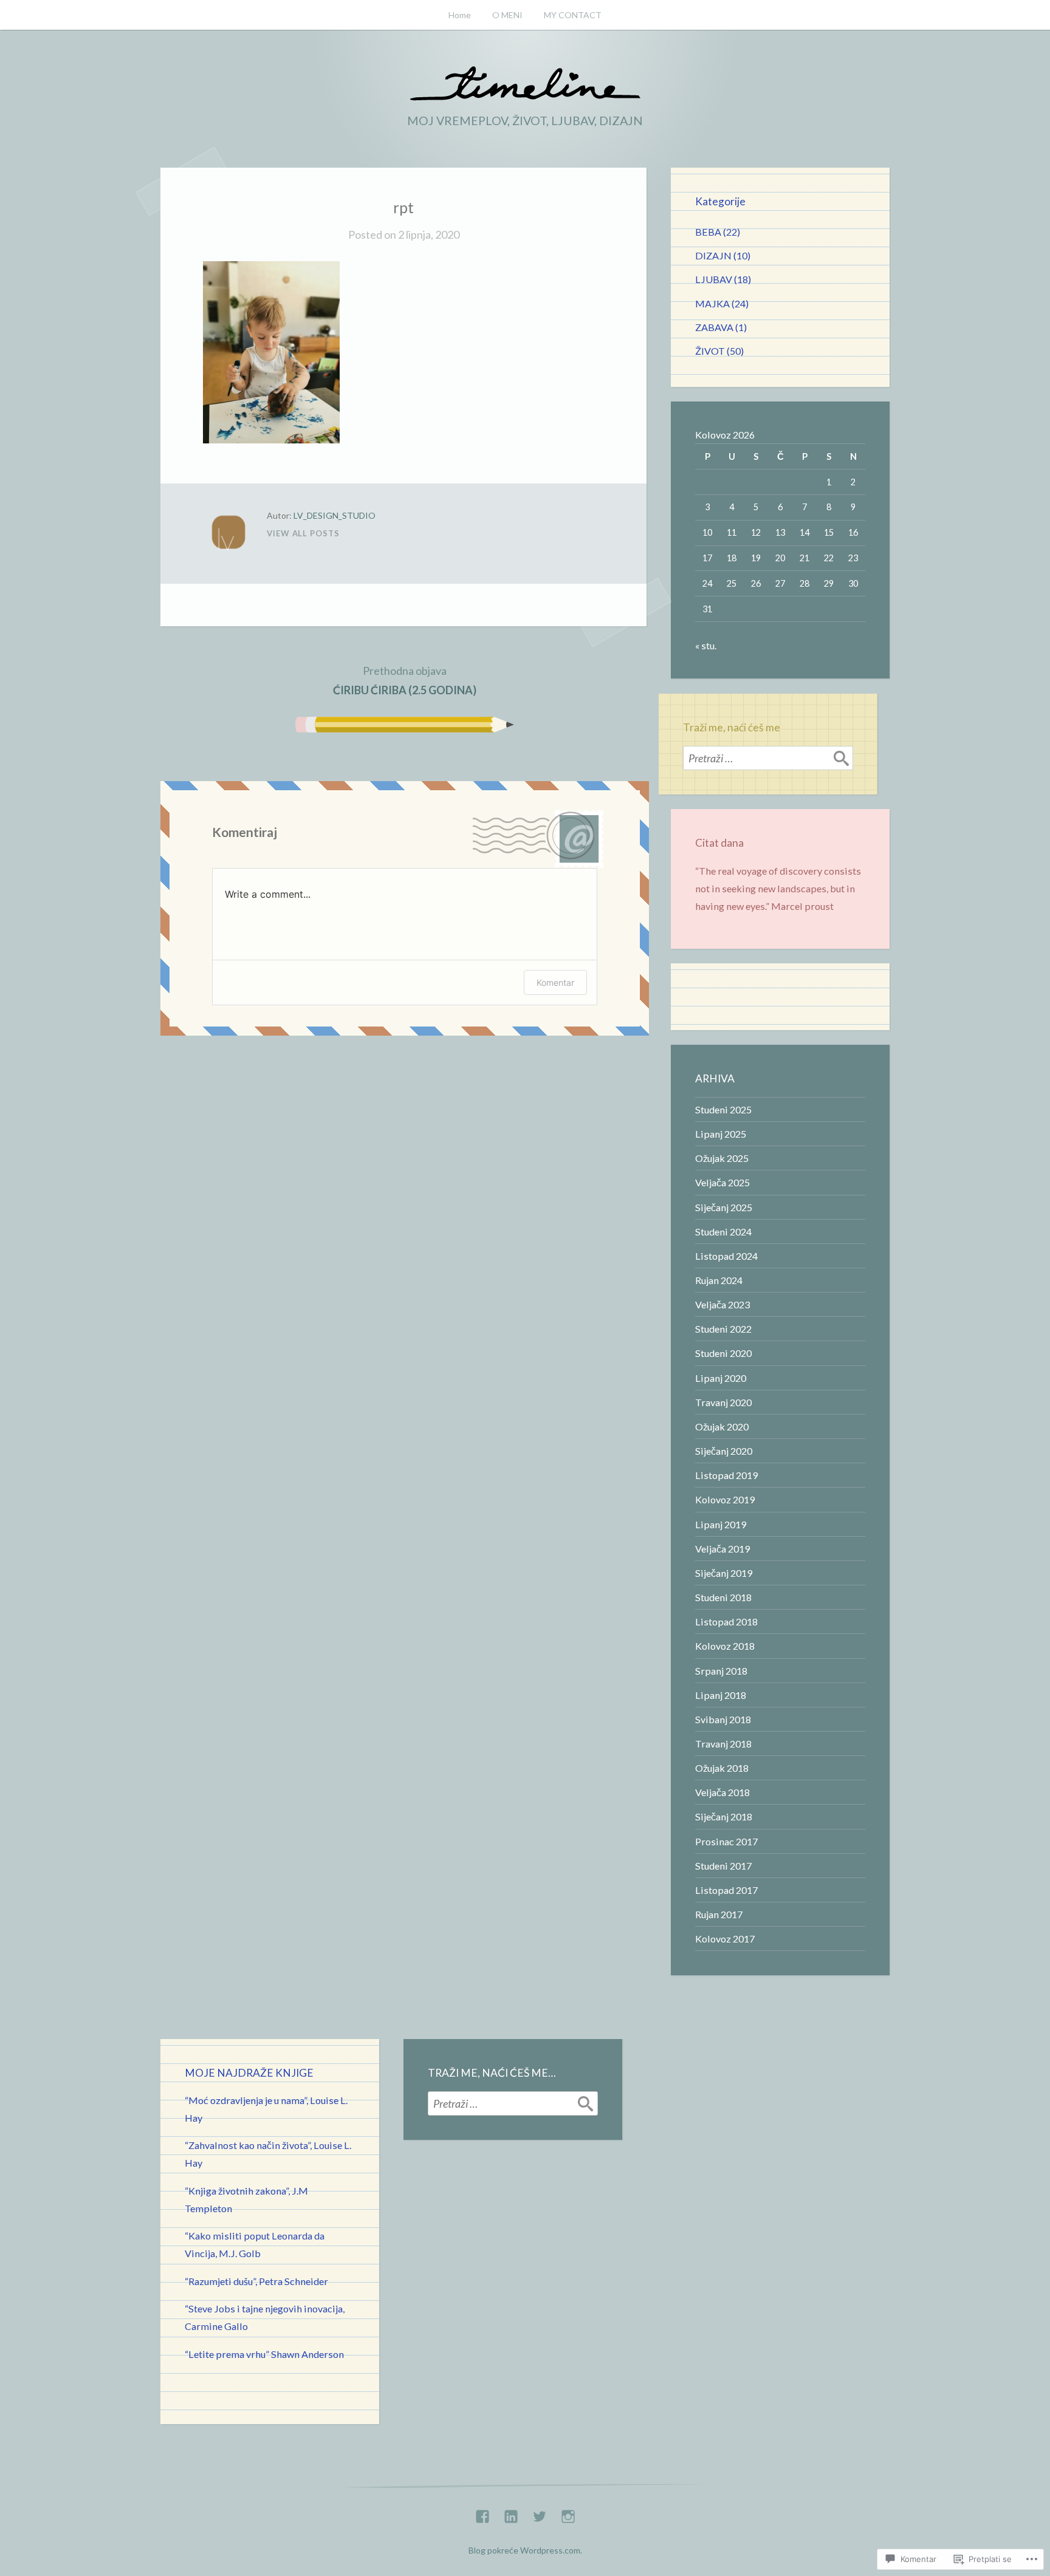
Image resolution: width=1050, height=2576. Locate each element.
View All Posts (303, 533)
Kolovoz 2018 (725, 1646)
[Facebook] (482, 2513)
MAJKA (712, 303)
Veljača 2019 (722, 1549)
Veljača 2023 (722, 1304)
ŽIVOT (710, 351)
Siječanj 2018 (724, 1816)
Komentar (555, 982)
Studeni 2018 (723, 1597)
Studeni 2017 (723, 1866)
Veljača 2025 (722, 1182)
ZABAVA (714, 327)
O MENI (507, 15)
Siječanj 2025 (724, 1207)
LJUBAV (714, 279)
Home (460, 15)
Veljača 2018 (722, 1792)
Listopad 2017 (726, 1890)
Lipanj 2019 (721, 1524)
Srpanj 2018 (721, 1671)
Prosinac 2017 (726, 1841)
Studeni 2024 (723, 1232)
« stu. (706, 645)
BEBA (708, 232)
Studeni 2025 (723, 1109)
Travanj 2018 (723, 1744)
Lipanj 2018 (721, 1695)
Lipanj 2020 (721, 1378)
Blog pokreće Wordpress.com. (525, 2550)
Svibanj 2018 (723, 1719)
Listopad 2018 (726, 1621)
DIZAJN (713, 255)
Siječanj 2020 (724, 1451)
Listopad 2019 (726, 1475)
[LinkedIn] (511, 2513)
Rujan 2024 (719, 1280)
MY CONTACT (573, 15)
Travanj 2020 (723, 1402)
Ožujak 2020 (722, 1426)
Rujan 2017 (719, 1914)
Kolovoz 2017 (725, 1939)
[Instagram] (568, 2513)
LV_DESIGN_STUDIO (335, 515)
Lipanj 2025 (721, 1134)
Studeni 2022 (723, 1329)
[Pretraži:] (768, 758)
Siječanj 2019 (724, 1573)
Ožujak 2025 (722, 1158)
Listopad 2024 (726, 1256)
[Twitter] (540, 2513)
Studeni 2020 (723, 1353)
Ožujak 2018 (722, 1768)
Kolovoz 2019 (725, 1499)
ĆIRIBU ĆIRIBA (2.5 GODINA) (405, 680)
